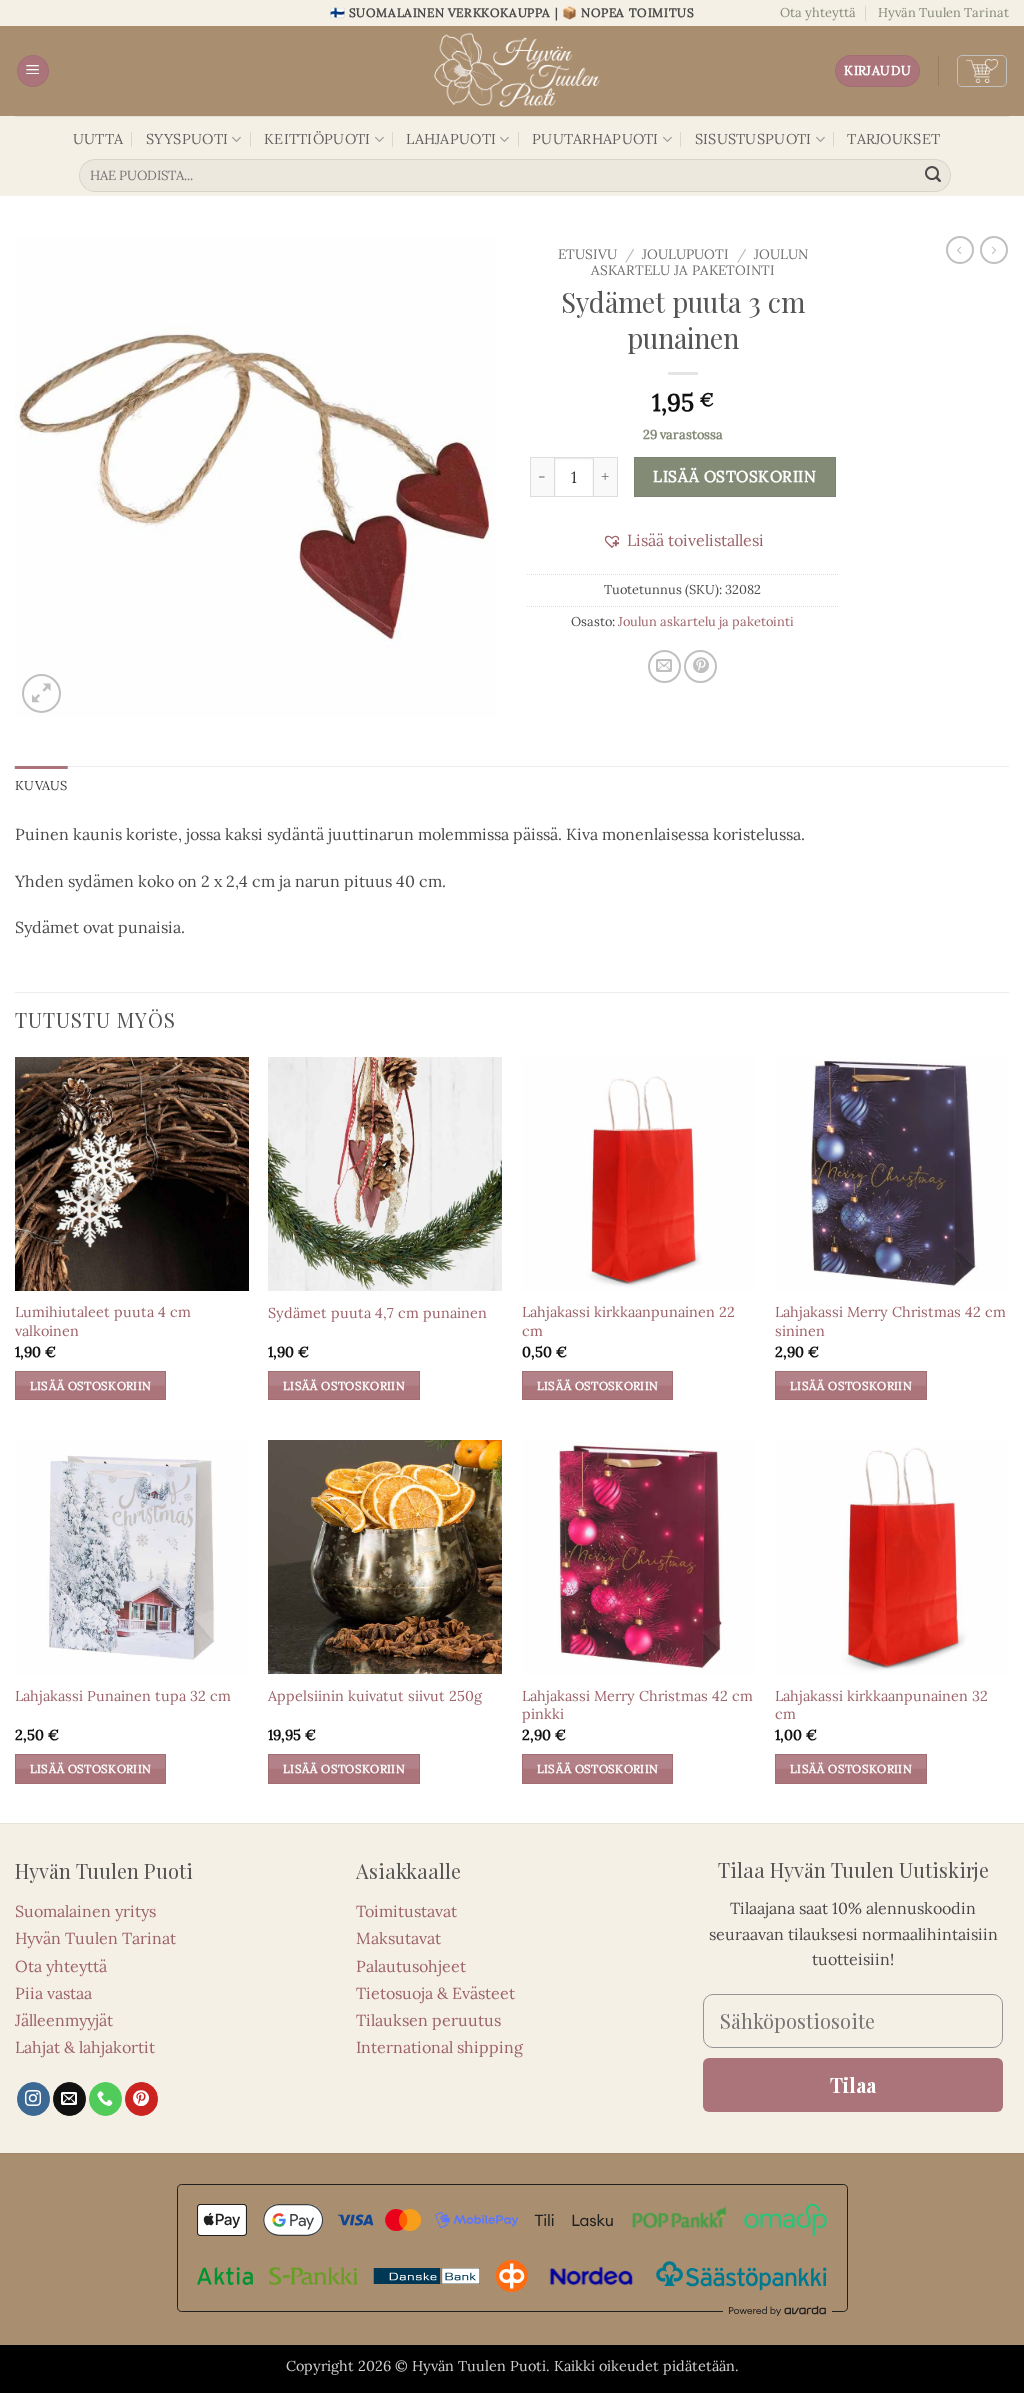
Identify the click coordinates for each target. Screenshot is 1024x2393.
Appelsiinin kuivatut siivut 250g (375, 1696)
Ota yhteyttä (818, 12)
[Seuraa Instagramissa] (33, 2099)
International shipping (439, 2047)
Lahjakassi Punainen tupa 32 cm (123, 1696)
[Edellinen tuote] (994, 250)
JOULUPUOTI (685, 254)
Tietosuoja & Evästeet (435, 1993)
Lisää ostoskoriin (734, 476)
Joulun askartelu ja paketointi (699, 262)
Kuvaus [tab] (41, 785)
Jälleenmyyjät (64, 2020)
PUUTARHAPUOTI (595, 139)
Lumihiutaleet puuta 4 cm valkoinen (103, 1321)
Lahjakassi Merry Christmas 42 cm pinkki (637, 1705)
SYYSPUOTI (187, 139)
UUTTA (98, 139)
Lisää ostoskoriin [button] (91, 1385)
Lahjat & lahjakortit (85, 2047)
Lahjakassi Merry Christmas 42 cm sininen (890, 1321)
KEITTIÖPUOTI (317, 139)
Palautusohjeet (411, 1966)
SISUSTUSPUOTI (753, 139)
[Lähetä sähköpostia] (69, 2099)
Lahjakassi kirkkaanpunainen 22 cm (628, 1321)
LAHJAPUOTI (451, 139)
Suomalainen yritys (85, 1911)
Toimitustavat (406, 1911)
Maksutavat (398, 1938)
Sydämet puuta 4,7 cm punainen (377, 1313)
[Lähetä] (933, 176)
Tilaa (853, 2084)
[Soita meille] (105, 2099)
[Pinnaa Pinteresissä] (700, 666)
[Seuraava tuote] (960, 250)
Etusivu (587, 254)
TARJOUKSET (893, 139)
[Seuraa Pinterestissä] (141, 2099)
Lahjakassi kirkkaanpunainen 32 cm (881, 1705)
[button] (33, 71)
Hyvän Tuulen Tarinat (943, 12)
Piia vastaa (53, 1993)
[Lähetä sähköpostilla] (664, 666)
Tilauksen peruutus (428, 2020)
